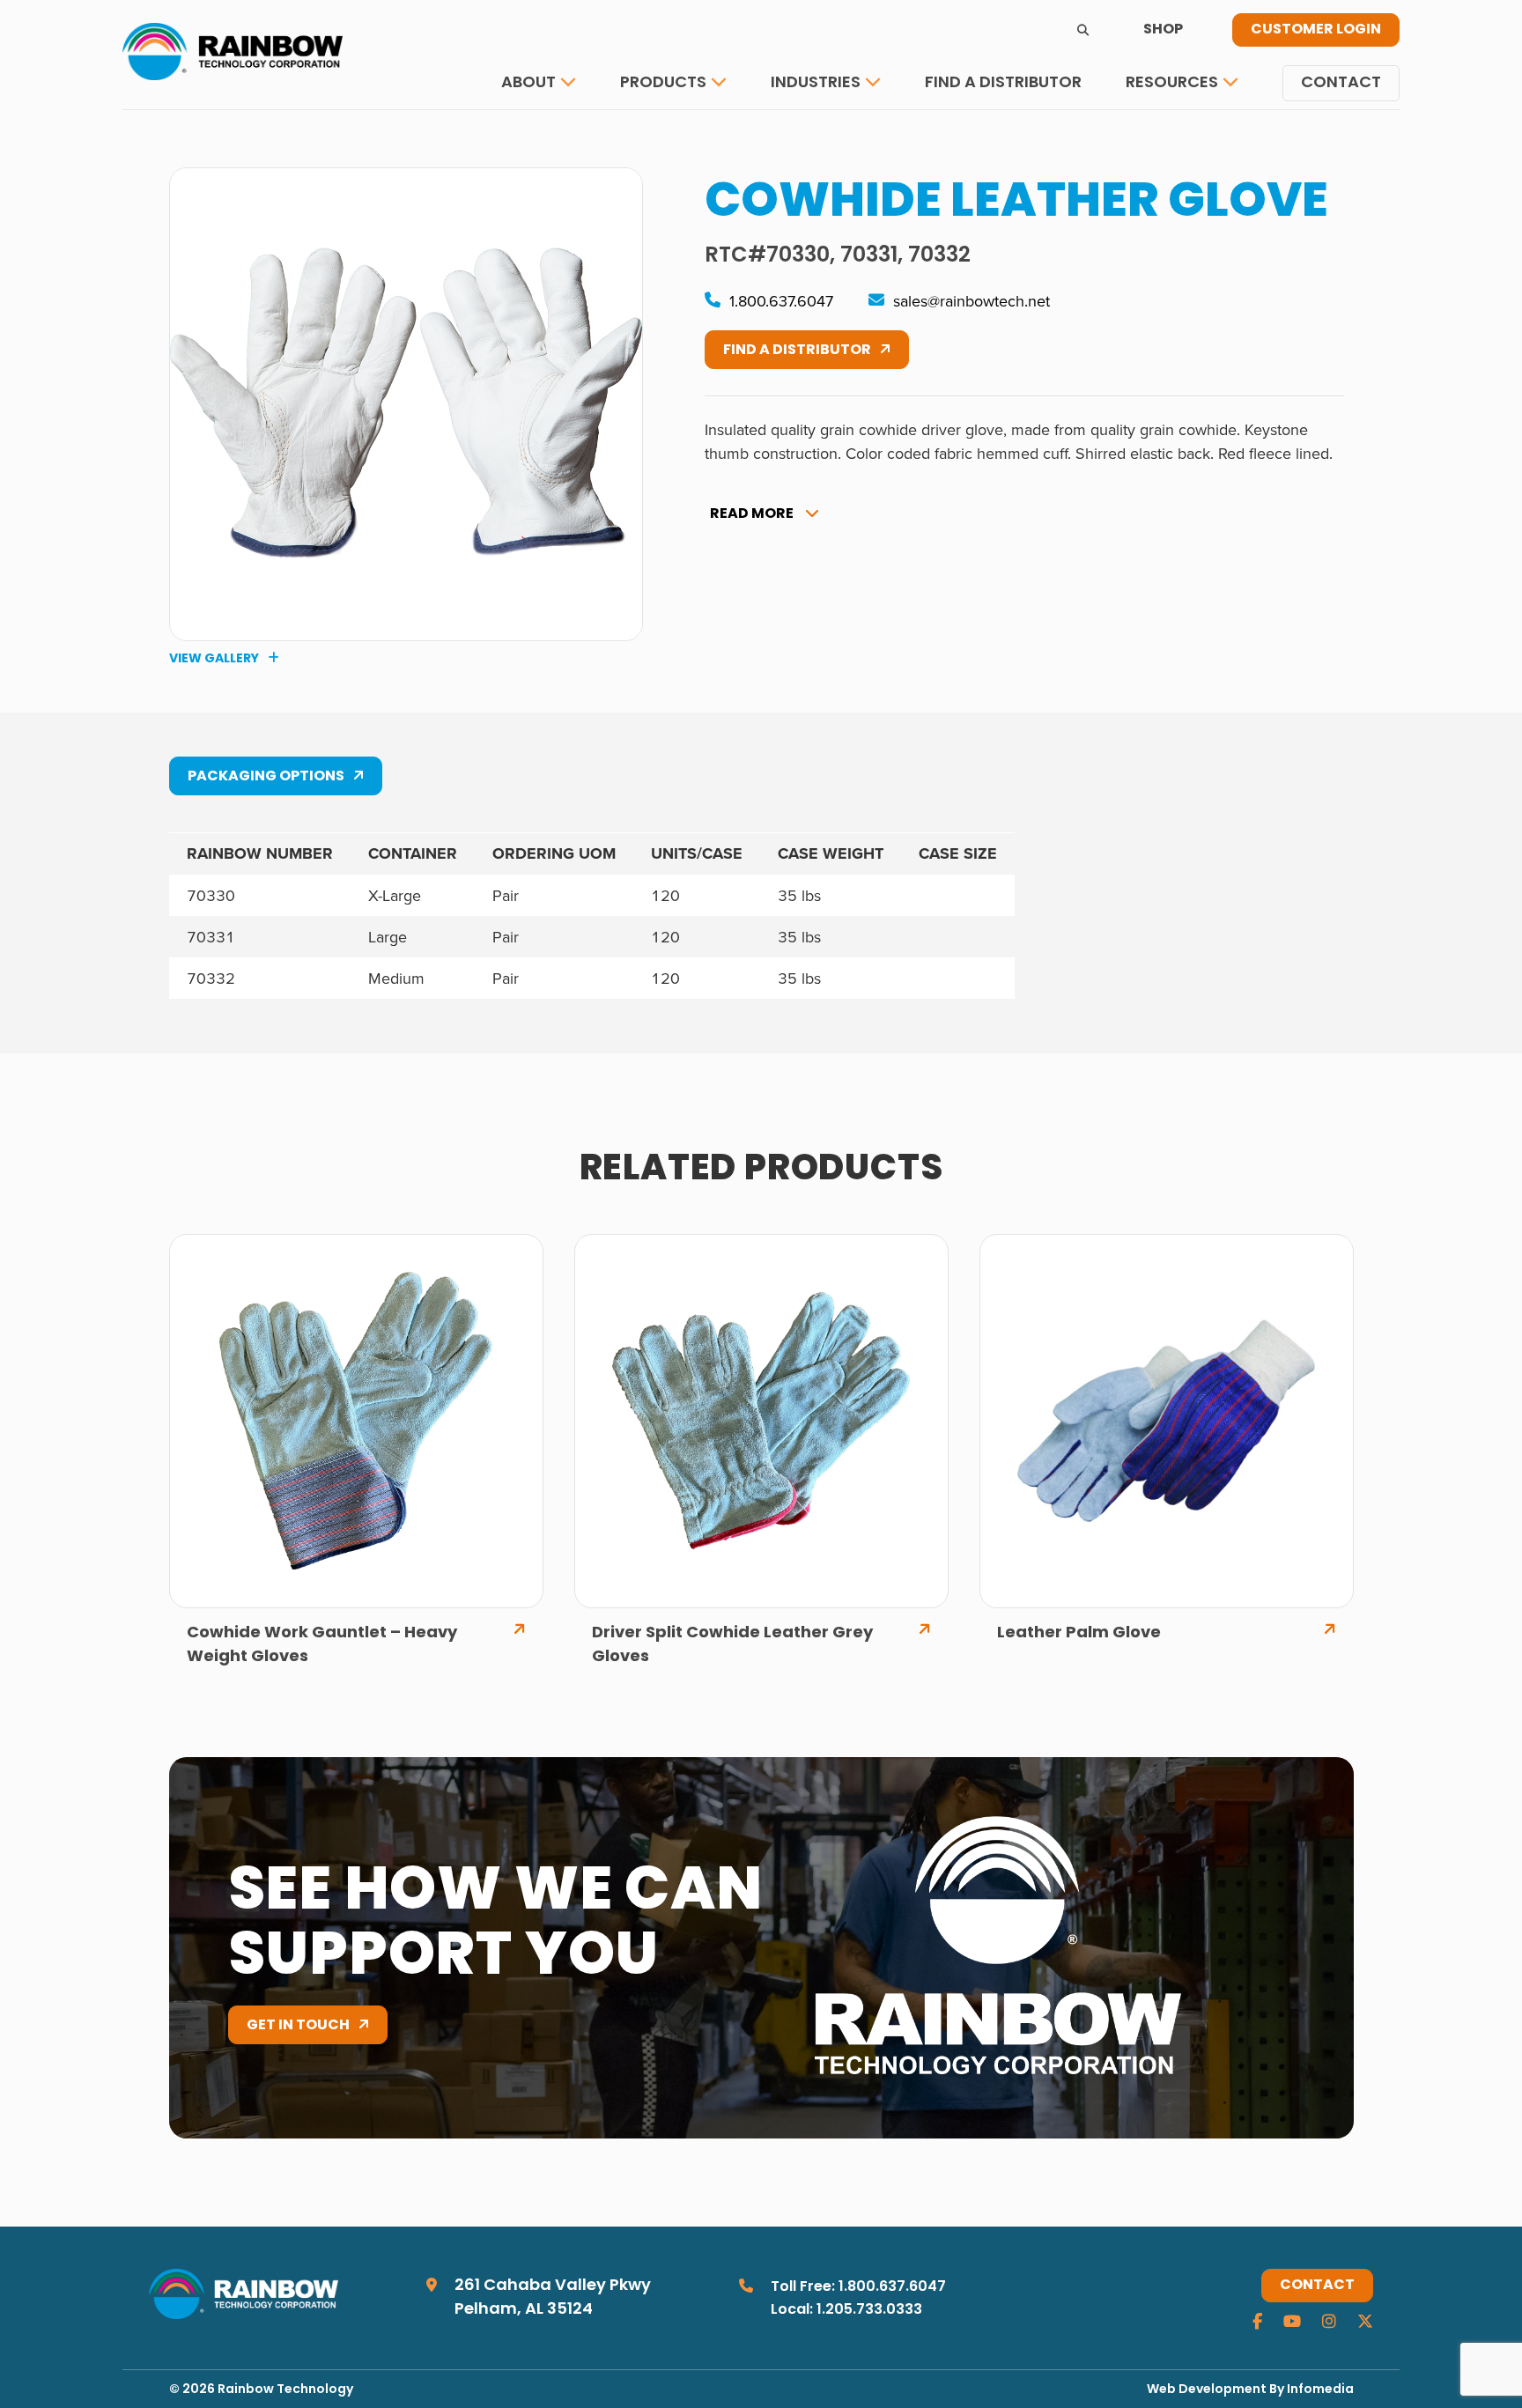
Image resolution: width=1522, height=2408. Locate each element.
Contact (1341, 83)
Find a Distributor (1003, 83)
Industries (816, 83)
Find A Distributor (797, 351)
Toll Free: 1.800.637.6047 (858, 2287)
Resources (1172, 83)
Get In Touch (298, 2026)
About (528, 83)
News (1161, 137)
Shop (1163, 30)
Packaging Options (266, 777)
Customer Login (1316, 30)
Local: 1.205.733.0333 (846, 2310)
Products (663, 83)
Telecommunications (866, 137)
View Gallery (214, 659)
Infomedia (1320, 2390)
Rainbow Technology (285, 2390)
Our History (562, 137)
